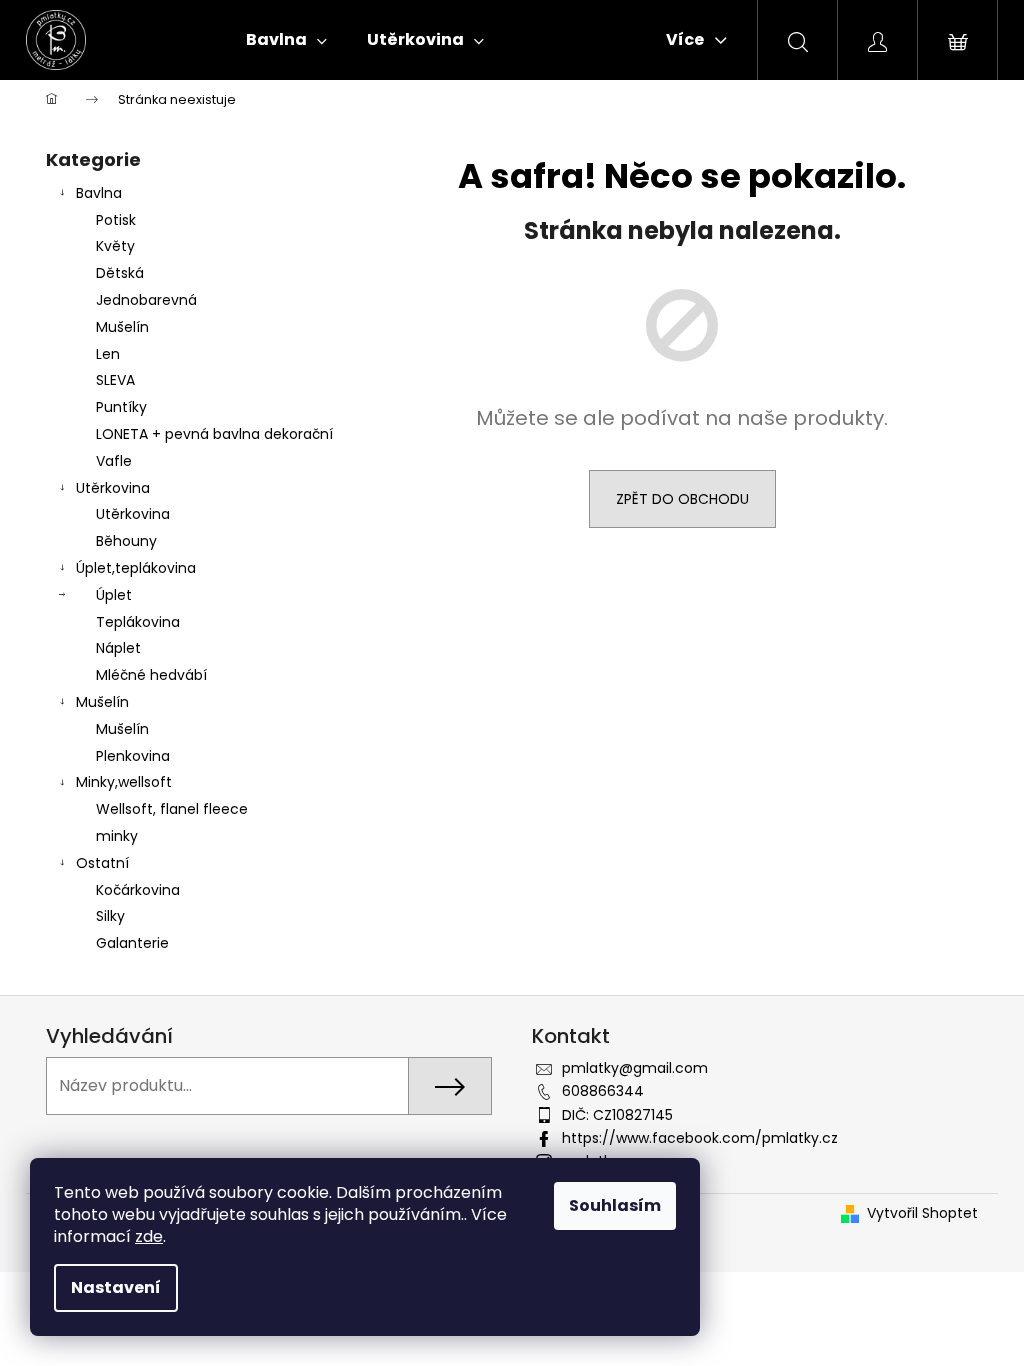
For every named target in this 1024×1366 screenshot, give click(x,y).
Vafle (114, 461)
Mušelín (122, 327)
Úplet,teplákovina (136, 568)
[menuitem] (286, 40)
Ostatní (102, 863)
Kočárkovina (138, 890)
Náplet (118, 648)
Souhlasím (615, 1205)
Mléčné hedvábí (151, 675)
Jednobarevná (146, 300)
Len (108, 354)
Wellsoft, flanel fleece (172, 809)
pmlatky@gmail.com (635, 1068)
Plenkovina (133, 756)
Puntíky (121, 407)
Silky (110, 916)
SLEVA (115, 380)
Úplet (114, 595)
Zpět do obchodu (682, 499)
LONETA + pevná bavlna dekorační (214, 434)
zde (149, 1236)
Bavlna (99, 193)
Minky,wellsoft (124, 782)
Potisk (116, 220)
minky (117, 836)
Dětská (120, 273)
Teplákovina (138, 622)
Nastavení (116, 1287)
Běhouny (126, 541)
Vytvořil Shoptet (922, 1213)
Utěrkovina (113, 488)
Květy (115, 246)
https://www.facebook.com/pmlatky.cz (700, 1138)
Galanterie (132, 943)
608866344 (603, 1091)
